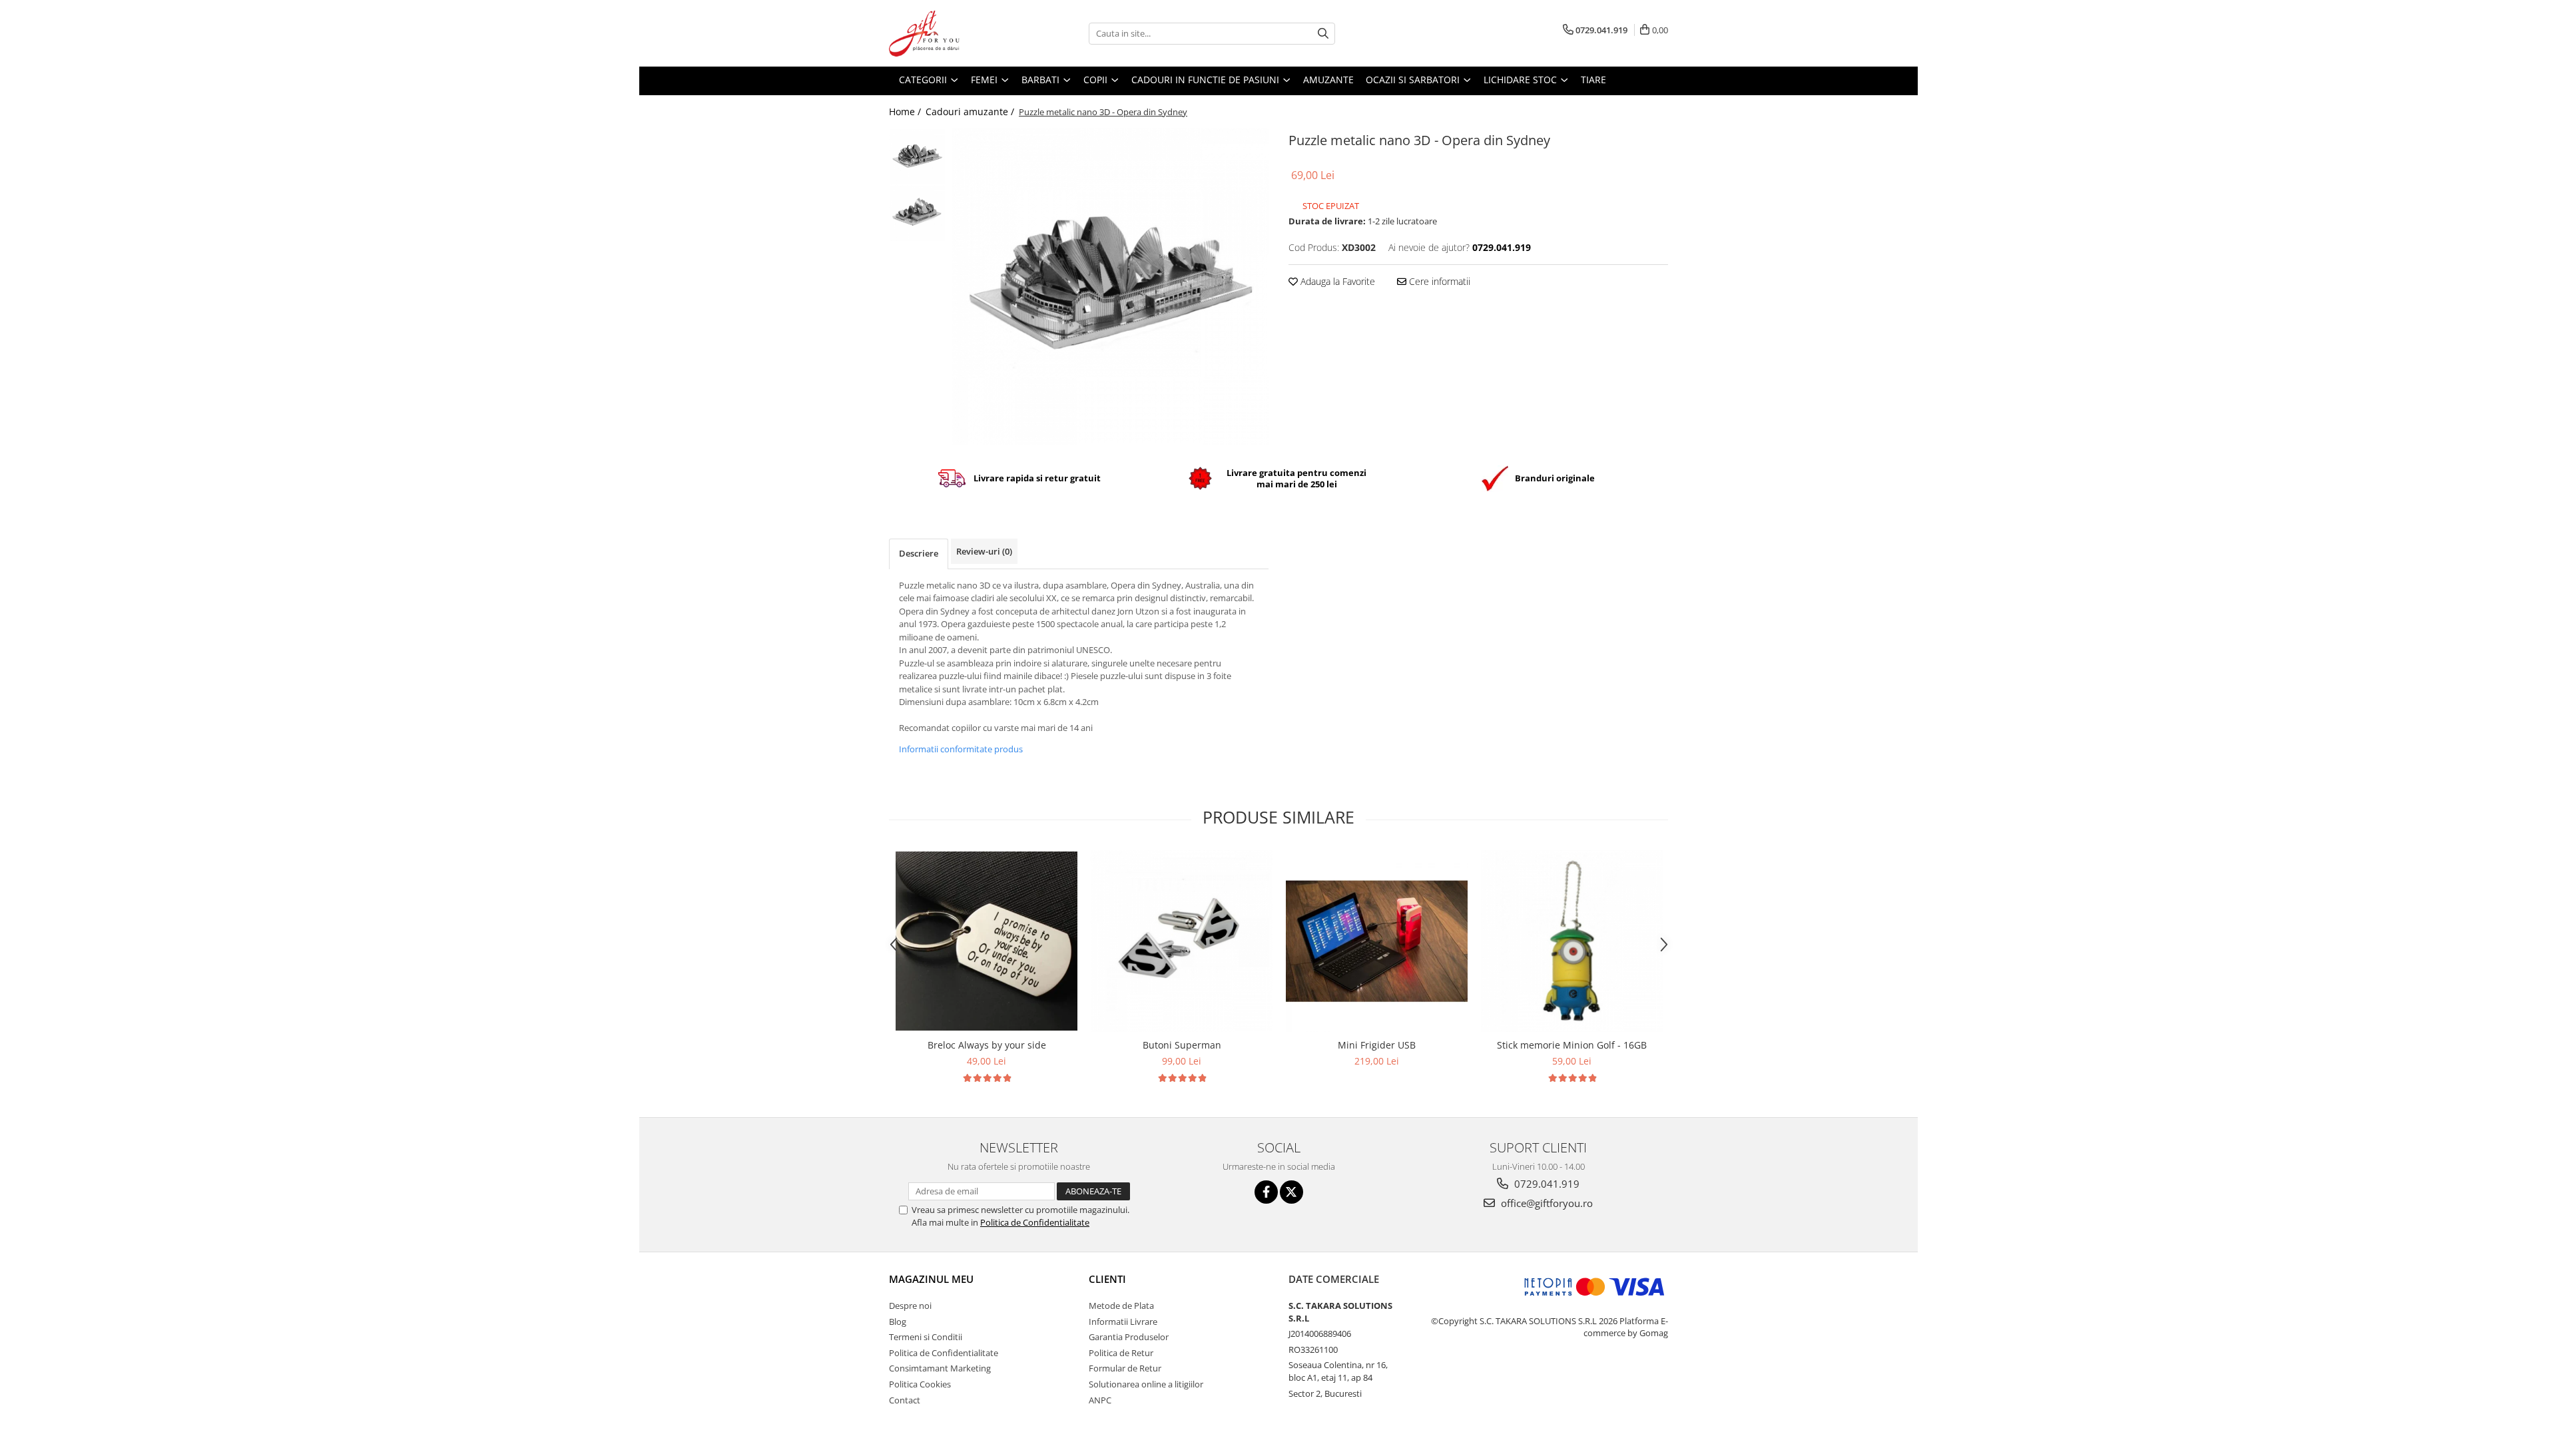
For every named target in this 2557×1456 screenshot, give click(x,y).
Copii (1097, 80)
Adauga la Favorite (1336, 281)
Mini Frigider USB (1377, 1045)
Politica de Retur (1121, 1353)
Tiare (1593, 80)
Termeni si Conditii (926, 1337)
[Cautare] (1323, 34)
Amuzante (1328, 80)
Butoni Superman (1182, 1045)
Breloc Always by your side (987, 1045)
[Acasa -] (956, 33)
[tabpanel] (1110, 287)
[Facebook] (1266, 1192)
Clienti (1107, 1279)
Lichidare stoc (1522, 80)
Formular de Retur (1125, 1368)
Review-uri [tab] (984, 551)
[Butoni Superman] (1182, 941)
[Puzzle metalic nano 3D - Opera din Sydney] (1110, 287)
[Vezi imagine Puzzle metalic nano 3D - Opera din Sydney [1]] (917, 213)
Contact (905, 1400)
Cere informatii (1438, 281)
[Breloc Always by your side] (987, 941)
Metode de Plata (1121, 1306)
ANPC (1100, 1400)
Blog (898, 1322)
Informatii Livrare (1123, 1322)
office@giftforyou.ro (1546, 1203)
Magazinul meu (931, 1279)
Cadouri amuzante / (971, 112)
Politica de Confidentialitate (1035, 1222)
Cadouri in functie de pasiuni (1207, 80)
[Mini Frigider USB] (1377, 941)
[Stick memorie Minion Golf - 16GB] (1572, 941)
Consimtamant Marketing (940, 1368)
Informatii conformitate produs (961, 749)
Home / (906, 112)
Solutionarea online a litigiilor (1146, 1384)
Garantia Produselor (1129, 1337)
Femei (986, 80)
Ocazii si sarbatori (1414, 80)
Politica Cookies (920, 1384)
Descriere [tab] (919, 553)
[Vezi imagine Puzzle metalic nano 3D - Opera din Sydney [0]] (917, 157)
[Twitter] (1291, 1192)
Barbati (1042, 80)
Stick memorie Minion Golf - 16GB (1572, 1045)
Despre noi (910, 1306)
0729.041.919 (1546, 1184)
